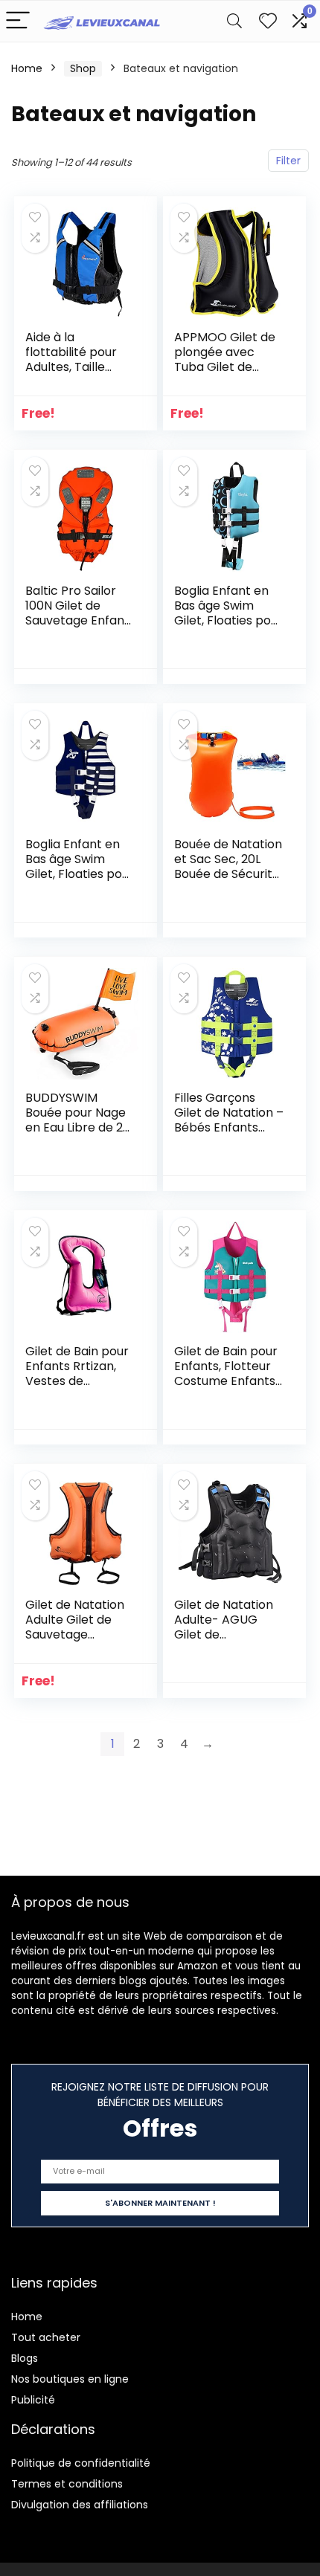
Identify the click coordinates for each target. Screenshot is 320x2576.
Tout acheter (46, 2337)
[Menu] (18, 21)
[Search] (234, 21)
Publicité (33, 2400)
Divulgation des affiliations (80, 2505)
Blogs (25, 2358)
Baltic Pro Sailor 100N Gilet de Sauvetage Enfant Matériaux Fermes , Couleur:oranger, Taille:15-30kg (78, 628)
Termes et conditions (67, 2484)
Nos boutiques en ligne (70, 2379)
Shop (83, 68)
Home (27, 68)
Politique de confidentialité (81, 2463)
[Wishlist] (268, 21)
